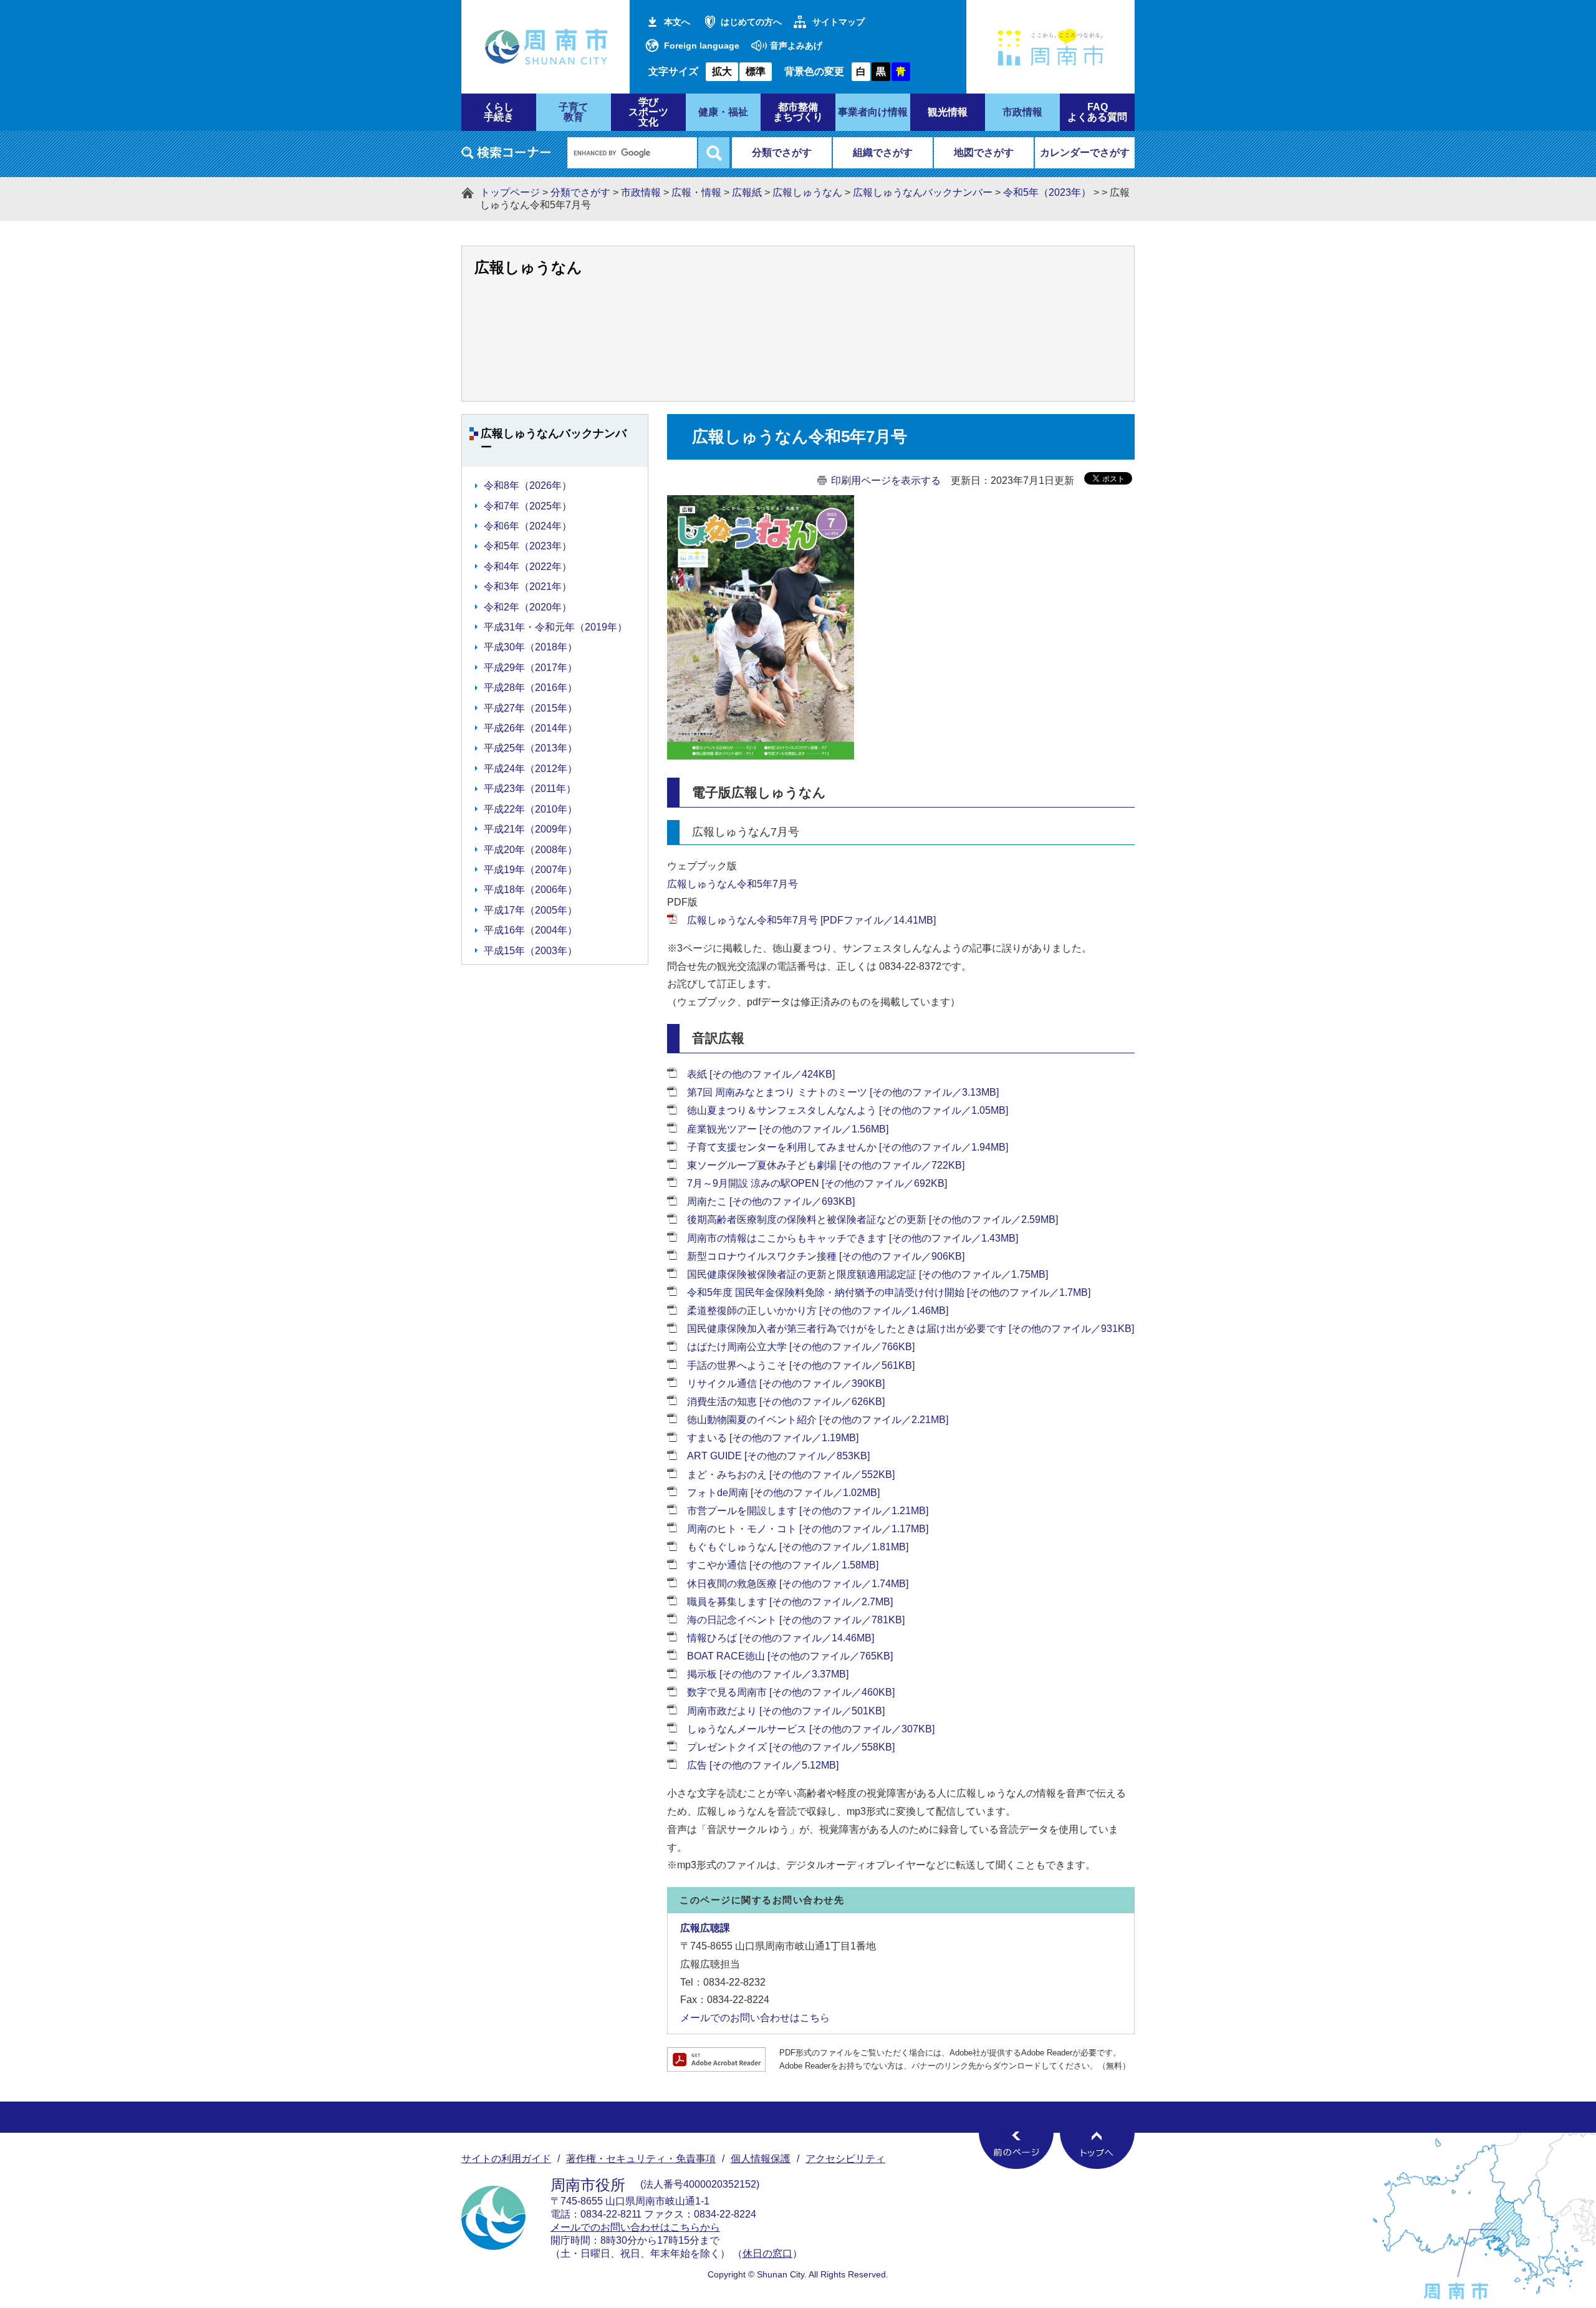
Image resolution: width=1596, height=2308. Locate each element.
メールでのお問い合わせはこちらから (635, 2227)
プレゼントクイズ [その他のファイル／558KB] (791, 1747)
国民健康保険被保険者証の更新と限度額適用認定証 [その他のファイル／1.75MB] (868, 1274)
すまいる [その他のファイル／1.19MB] (773, 1438)
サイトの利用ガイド (506, 2159)
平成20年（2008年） (531, 850)
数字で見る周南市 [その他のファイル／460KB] (791, 1692)
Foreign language (702, 46)
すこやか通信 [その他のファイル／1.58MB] (783, 1565)
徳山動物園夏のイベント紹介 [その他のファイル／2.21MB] (818, 1420)
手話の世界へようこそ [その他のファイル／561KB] (801, 1365)
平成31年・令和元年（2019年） (555, 627)
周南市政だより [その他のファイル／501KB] (786, 1711)
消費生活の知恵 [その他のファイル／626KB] (786, 1402)
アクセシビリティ (845, 2159)
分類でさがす (782, 152)
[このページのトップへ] (1097, 2150)
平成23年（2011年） (530, 789)
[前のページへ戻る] (1016, 2150)
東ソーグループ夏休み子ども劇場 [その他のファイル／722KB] (826, 1165)
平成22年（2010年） (531, 809)
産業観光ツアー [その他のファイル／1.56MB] (788, 1129)
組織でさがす (883, 152)
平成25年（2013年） (531, 748)
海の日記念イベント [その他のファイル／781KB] (796, 1620)
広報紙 (747, 192)
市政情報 (641, 192)
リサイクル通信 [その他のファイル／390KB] (786, 1383)
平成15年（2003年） (531, 951)
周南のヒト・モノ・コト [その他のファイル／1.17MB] (808, 1529)
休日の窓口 (767, 2253)
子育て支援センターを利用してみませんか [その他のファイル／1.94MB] (848, 1147)
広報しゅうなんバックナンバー (923, 192)
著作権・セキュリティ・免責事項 (641, 2159)
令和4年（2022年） (528, 567)
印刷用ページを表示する (886, 480)
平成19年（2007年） (531, 870)
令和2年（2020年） (528, 607)
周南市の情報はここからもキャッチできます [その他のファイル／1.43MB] (853, 1238)
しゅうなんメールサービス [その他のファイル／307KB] (811, 1729)
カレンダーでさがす (1085, 152)
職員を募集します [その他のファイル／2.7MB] (790, 1602)
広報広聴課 (705, 1928)
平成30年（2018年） (531, 647)
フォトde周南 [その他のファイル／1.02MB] (783, 1493)
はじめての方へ (751, 22)
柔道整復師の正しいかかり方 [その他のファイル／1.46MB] (818, 1311)
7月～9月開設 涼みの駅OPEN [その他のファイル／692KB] (817, 1183)
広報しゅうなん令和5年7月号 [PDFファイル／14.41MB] (811, 920)
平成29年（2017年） (531, 668)
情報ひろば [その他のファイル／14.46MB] (781, 1638)
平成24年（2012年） (531, 769)
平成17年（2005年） (531, 910)
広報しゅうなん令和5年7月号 (733, 884)
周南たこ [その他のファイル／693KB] (771, 1201)
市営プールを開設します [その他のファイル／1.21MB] (808, 1511)
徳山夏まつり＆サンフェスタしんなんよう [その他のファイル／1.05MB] (848, 1110)
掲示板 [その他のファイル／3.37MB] (768, 1674)
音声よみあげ (796, 46)
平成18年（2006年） (531, 890)
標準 (756, 71)
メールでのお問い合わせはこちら (755, 2018)
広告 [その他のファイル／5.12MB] (763, 1765)
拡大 (722, 71)
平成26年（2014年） (531, 728)
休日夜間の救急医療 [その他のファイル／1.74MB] (798, 1584)
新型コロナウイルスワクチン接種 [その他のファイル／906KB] (826, 1256)
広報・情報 (696, 192)
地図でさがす (984, 152)
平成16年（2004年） (531, 930)
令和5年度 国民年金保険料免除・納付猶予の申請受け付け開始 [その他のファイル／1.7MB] (889, 1292)
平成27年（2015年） (531, 708)
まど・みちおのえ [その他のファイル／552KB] (791, 1475)
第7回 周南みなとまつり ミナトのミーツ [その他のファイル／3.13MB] (843, 1092)
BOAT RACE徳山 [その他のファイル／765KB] (790, 1656)
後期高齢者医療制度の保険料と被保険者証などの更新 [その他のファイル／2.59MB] (873, 1219)
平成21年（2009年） (531, 829)
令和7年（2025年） (528, 506)
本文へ (677, 22)
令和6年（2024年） (528, 526)
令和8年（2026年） (528, 485)
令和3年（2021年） (528, 587)
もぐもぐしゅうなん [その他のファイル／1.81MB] (798, 1547)
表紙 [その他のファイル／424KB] (761, 1074)
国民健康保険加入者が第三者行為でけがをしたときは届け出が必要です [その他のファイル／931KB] (911, 1329)
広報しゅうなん (807, 192)
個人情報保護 (761, 2159)
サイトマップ (839, 22)
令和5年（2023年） (1047, 192)
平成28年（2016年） (531, 688)
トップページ (510, 192)
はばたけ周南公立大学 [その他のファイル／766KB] (801, 1347)
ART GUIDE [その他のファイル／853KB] (778, 1456)
